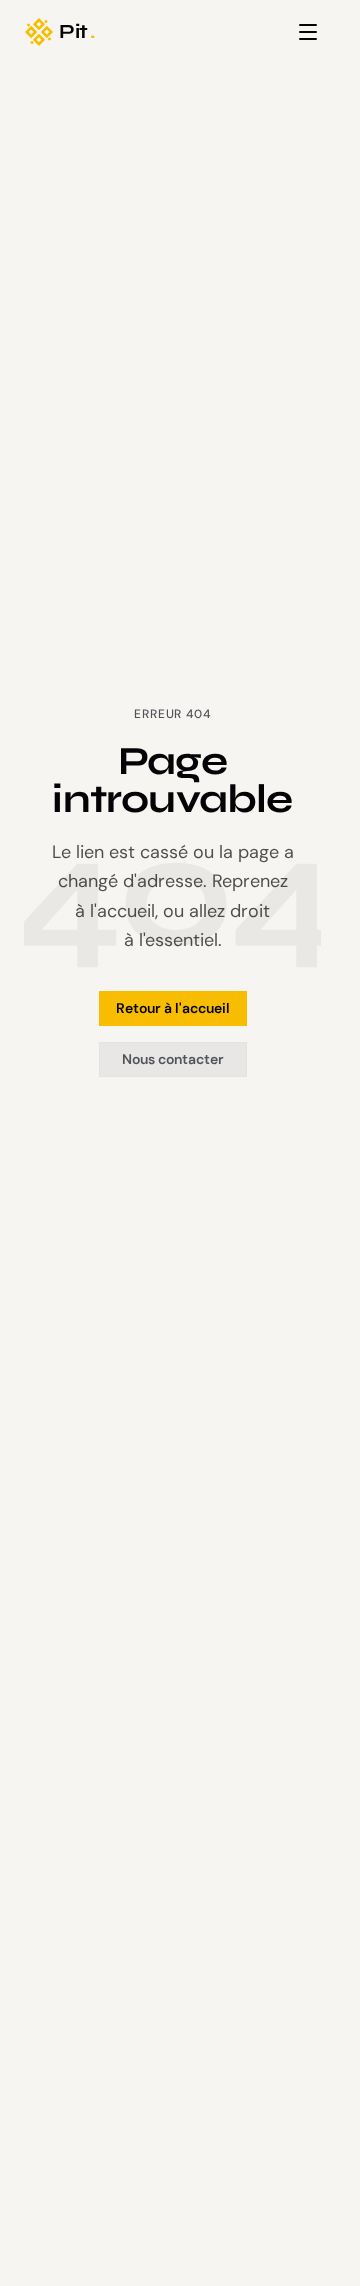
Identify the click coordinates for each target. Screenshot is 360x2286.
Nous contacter (173, 1059)
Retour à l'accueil (173, 1008)
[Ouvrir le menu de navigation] (308, 32)
